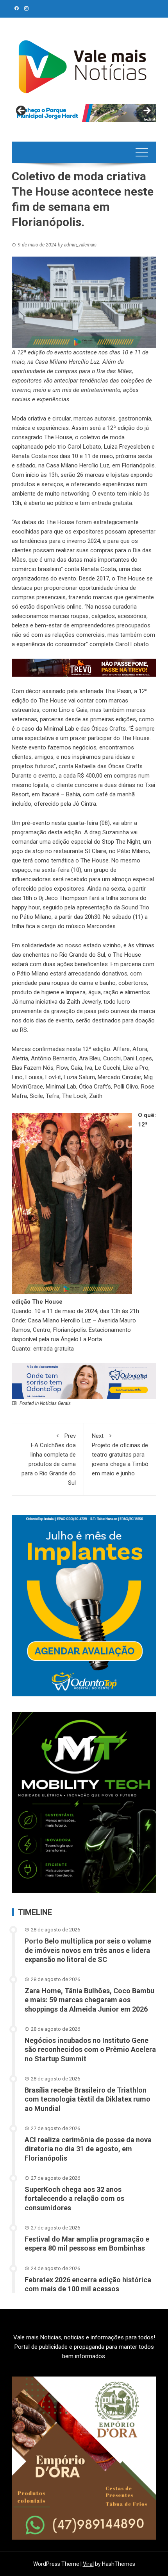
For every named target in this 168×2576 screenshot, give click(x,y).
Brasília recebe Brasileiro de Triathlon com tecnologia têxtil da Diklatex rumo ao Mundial (88, 2099)
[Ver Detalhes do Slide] (84, 113)
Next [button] (147, 111)
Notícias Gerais (55, 1403)
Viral (88, 2564)
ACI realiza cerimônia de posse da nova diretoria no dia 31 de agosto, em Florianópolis (88, 2149)
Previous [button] (21, 111)
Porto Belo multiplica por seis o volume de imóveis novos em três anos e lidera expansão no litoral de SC (88, 1950)
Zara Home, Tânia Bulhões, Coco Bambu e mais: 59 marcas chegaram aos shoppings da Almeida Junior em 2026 (89, 2000)
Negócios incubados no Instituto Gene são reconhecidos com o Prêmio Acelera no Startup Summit (90, 2050)
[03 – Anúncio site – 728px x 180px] (84, 1380)
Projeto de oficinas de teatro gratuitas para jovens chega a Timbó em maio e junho (120, 1455)
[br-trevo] (84, 667)
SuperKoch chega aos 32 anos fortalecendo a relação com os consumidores (74, 2199)
